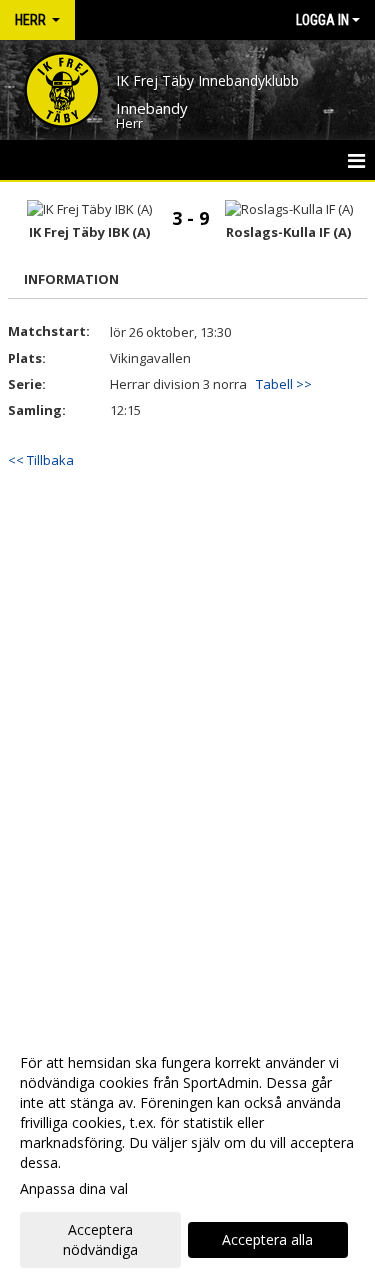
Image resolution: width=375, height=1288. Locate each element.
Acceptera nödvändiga (100, 1239)
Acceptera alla (267, 1239)
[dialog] (187, 1155)
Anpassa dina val (74, 1189)
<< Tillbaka (41, 460)
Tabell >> (284, 384)
